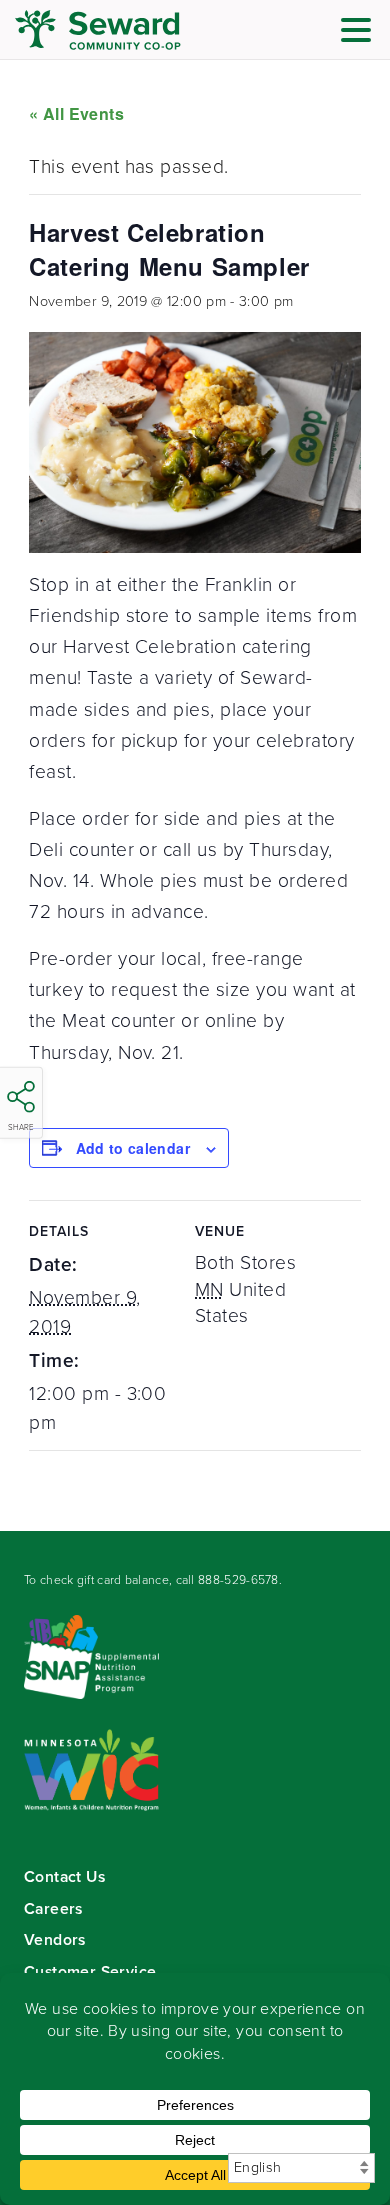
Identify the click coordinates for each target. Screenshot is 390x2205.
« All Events (76, 113)
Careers (53, 1908)
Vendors (55, 1939)
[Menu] (361, 33)
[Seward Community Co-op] (135, 30)
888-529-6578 (238, 1580)
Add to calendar (133, 1148)
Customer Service (90, 1971)
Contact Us (64, 1876)
